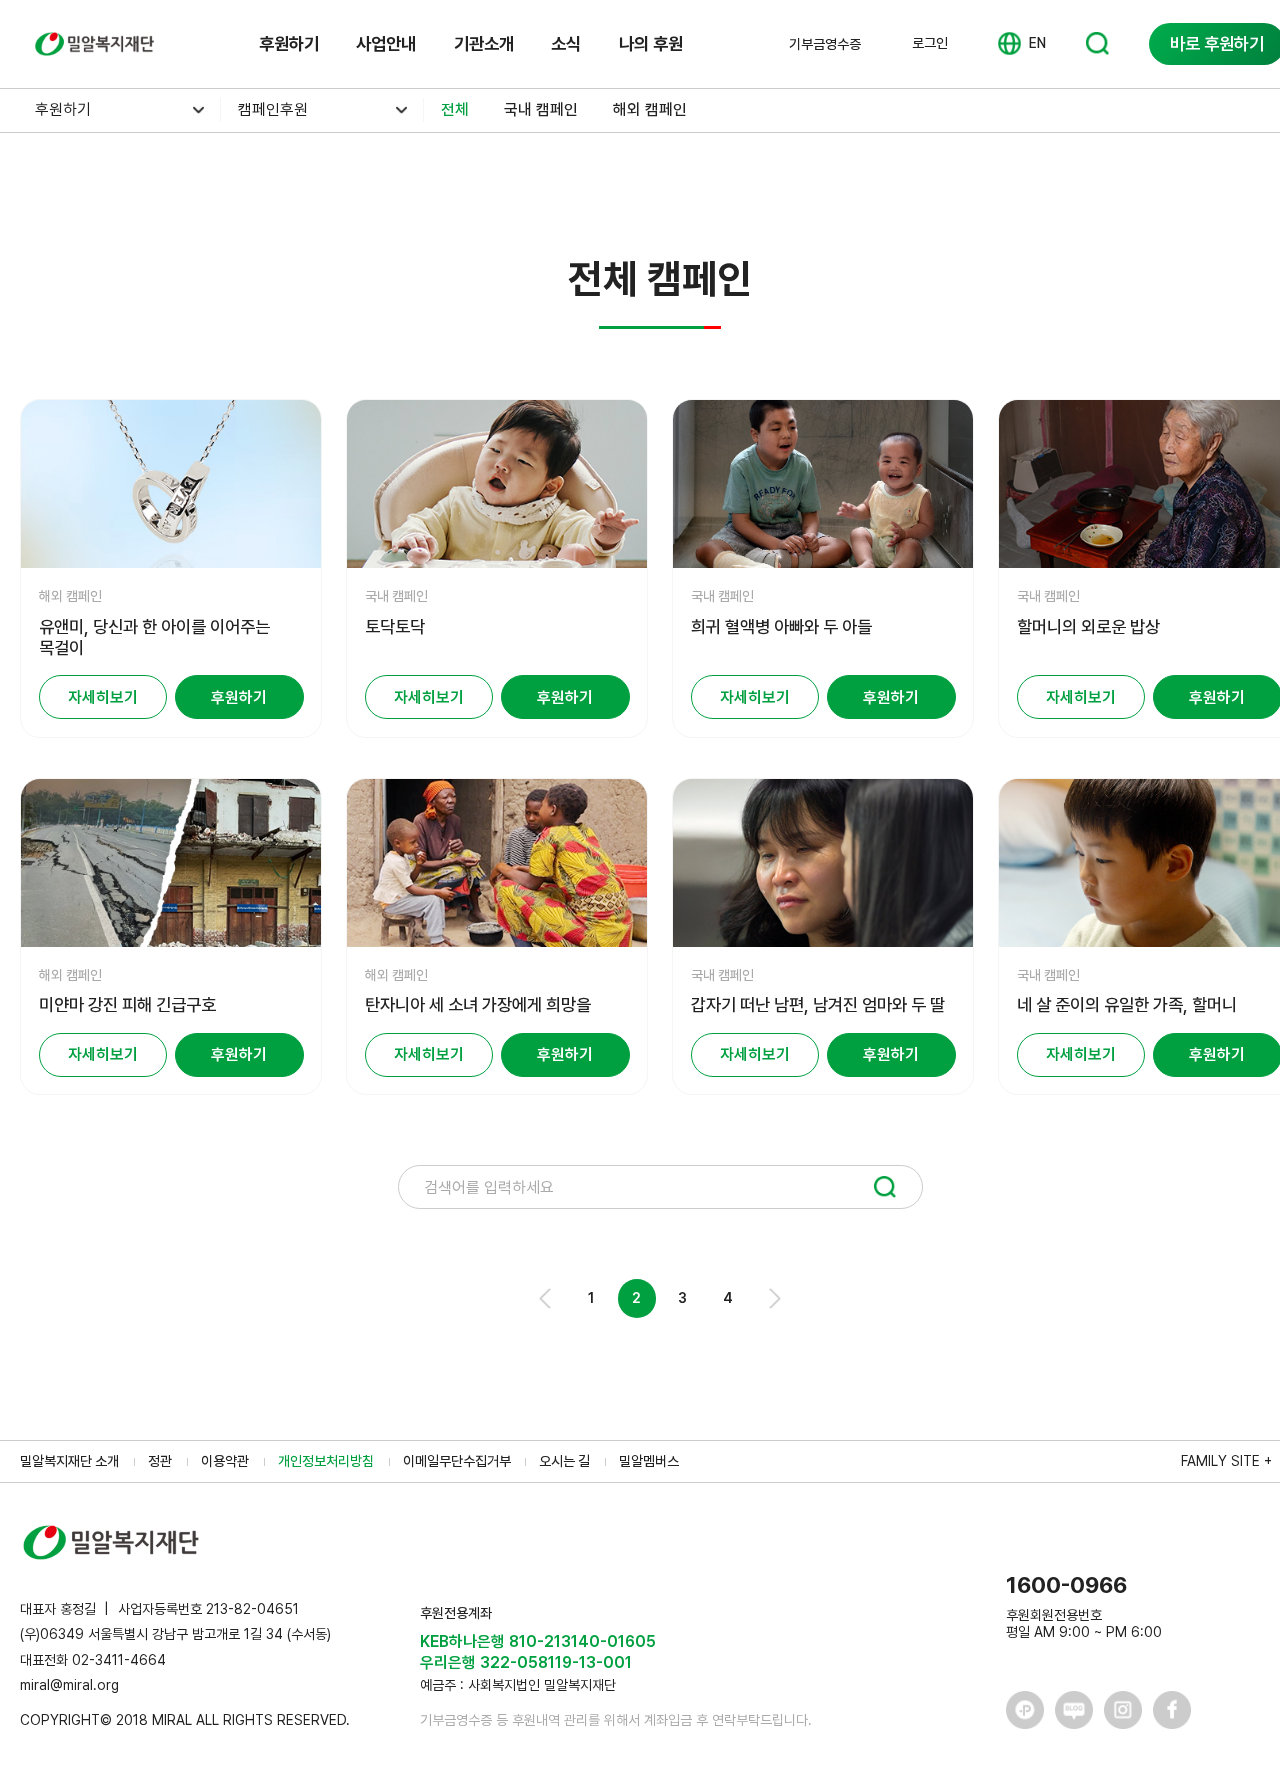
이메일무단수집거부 (457, 1461)
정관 (160, 1461)
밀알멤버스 (649, 1461)
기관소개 (484, 43)
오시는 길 (564, 1461)
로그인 (930, 43)
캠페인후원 (273, 109)
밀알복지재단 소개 (69, 1461)
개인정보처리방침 (326, 1461)
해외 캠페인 (650, 109)
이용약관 (225, 1461)
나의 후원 (651, 43)
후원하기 (289, 43)
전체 (455, 109)
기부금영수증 (825, 44)
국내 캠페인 (541, 109)
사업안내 (386, 43)
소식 (566, 43)
